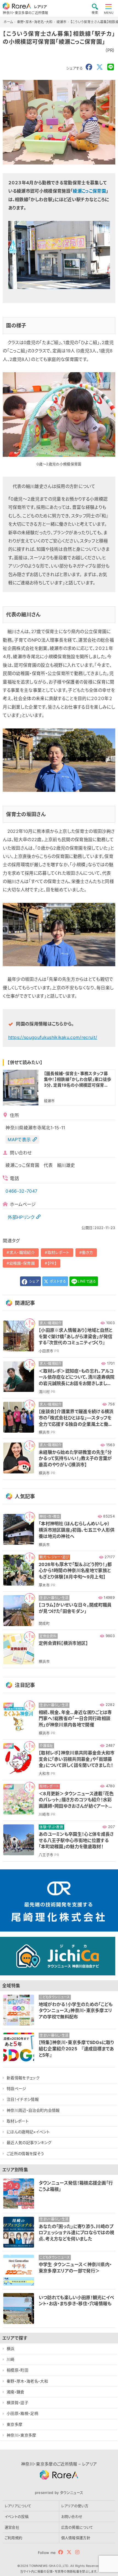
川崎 (11, 2359)
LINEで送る (87, 1281)
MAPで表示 (19, 1140)
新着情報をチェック (23, 2078)
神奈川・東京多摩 (21, 2435)
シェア (33, 1281)
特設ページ (16, 2088)
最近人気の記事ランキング (29, 2142)
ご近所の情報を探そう (25, 2154)
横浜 (11, 2349)
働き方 (87, 1252)
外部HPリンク (21, 1217)
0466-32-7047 (21, 1191)
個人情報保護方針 (76, 2538)
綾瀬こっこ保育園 (89, 191)
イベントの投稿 (17, 2516)
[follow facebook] (61, 2552)
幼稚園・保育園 (22, 1263)
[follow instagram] (77, 2552)
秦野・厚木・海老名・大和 (27, 2381)
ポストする (57, 1281)
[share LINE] (111, 67)
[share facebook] (89, 67)
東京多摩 (14, 2424)
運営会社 (12, 2527)
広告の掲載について (77, 2527)
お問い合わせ (72, 2516)
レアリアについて (18, 2506)
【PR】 (52, 1263)
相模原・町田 (17, 2370)
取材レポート (58, 1252)
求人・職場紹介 (22, 1252)
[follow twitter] (69, 2552)
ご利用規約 (14, 2538)
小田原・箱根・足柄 (22, 2413)
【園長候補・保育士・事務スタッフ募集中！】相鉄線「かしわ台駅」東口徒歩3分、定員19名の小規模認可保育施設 (78, 1079)
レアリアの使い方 (75, 2506)
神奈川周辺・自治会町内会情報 (33, 2110)
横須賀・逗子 (17, 2403)
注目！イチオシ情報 (23, 2099)
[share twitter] (100, 67)
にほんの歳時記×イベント (28, 2132)
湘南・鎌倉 (16, 2392)
